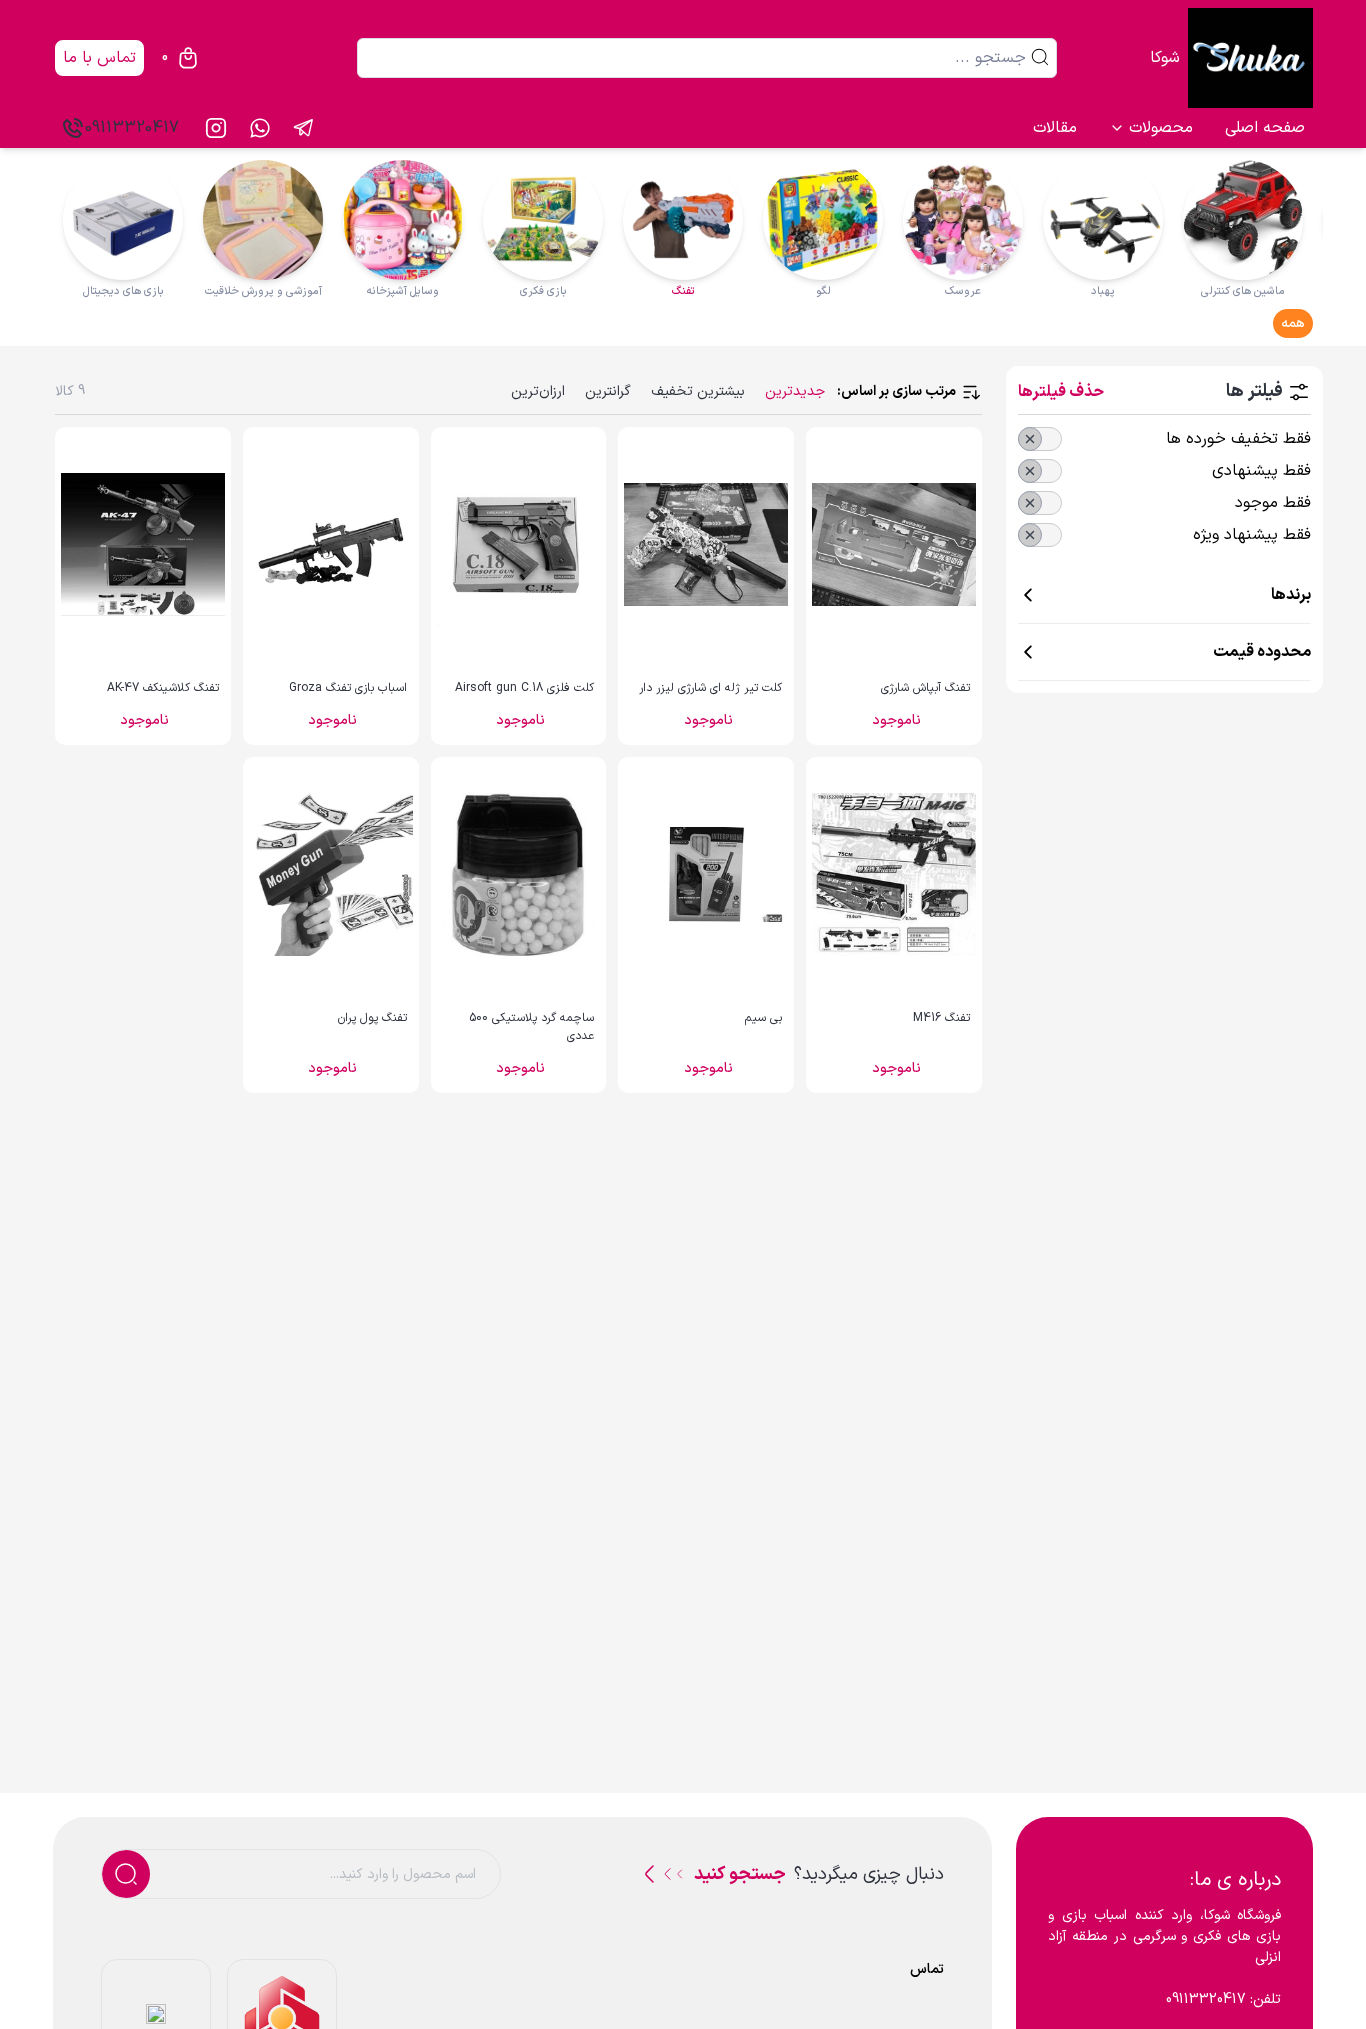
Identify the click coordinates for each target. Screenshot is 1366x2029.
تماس (927, 1969)
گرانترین (608, 391)
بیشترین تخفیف (698, 391)
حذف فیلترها (1061, 392)
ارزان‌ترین (538, 391)
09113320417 (132, 128)
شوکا (1165, 58)
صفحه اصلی (1265, 128)
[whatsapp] (260, 128)
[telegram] (304, 128)
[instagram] (216, 128)
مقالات (1055, 128)
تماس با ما (99, 58)
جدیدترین (795, 391)
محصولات (1161, 128)
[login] (240, 58)
